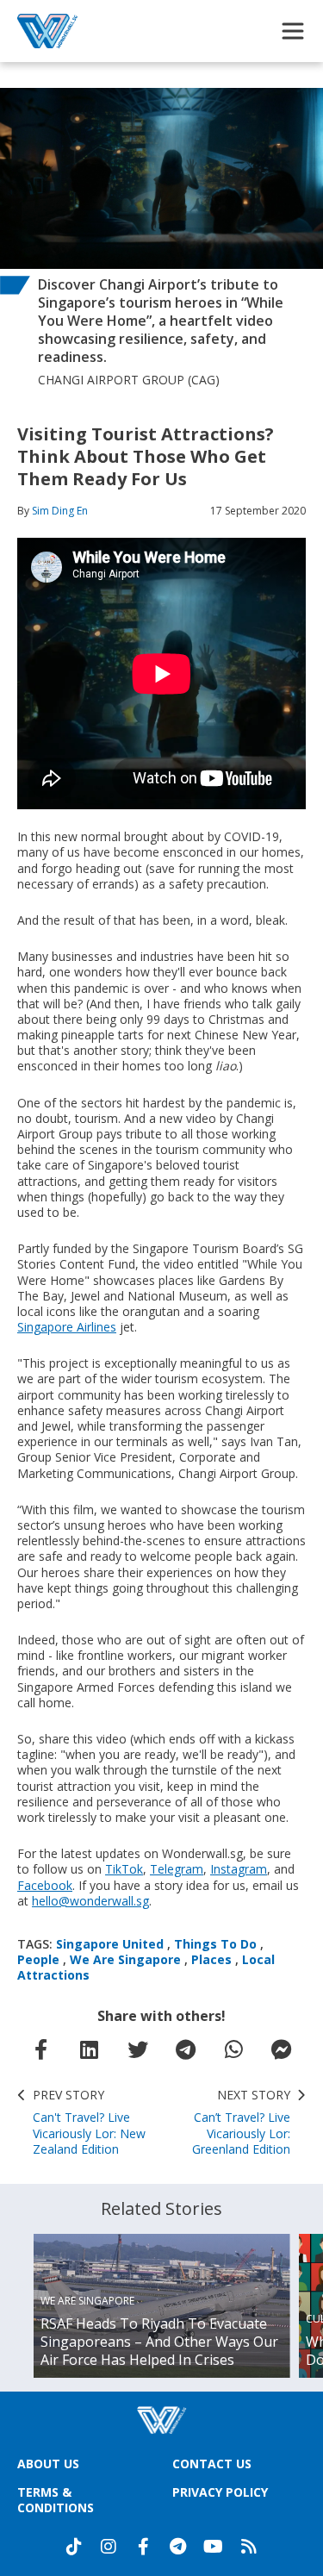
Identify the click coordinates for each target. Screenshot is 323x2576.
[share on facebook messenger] (282, 2049)
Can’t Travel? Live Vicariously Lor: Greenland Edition (241, 2122)
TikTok (124, 1869)
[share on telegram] (185, 2049)
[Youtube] (213, 2547)
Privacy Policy (220, 2492)
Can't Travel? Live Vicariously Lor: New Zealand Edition (89, 2122)
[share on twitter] (138, 2049)
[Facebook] (143, 2547)
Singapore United (110, 1944)
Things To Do (215, 1944)
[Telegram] (177, 2547)
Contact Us (212, 2464)
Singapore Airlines (67, 1327)
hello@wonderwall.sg (90, 1901)
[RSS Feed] (249, 2547)
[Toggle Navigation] (293, 31)
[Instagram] (109, 2547)
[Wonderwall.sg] (47, 31)
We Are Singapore (125, 1959)
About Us (48, 2464)
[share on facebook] (41, 2049)
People (38, 1959)
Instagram (239, 1869)
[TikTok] (74, 2547)
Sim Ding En (60, 511)
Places (211, 1959)
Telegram (177, 1869)
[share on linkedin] (90, 2049)
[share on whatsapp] (233, 2049)
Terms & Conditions (56, 2500)
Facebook (45, 1885)
